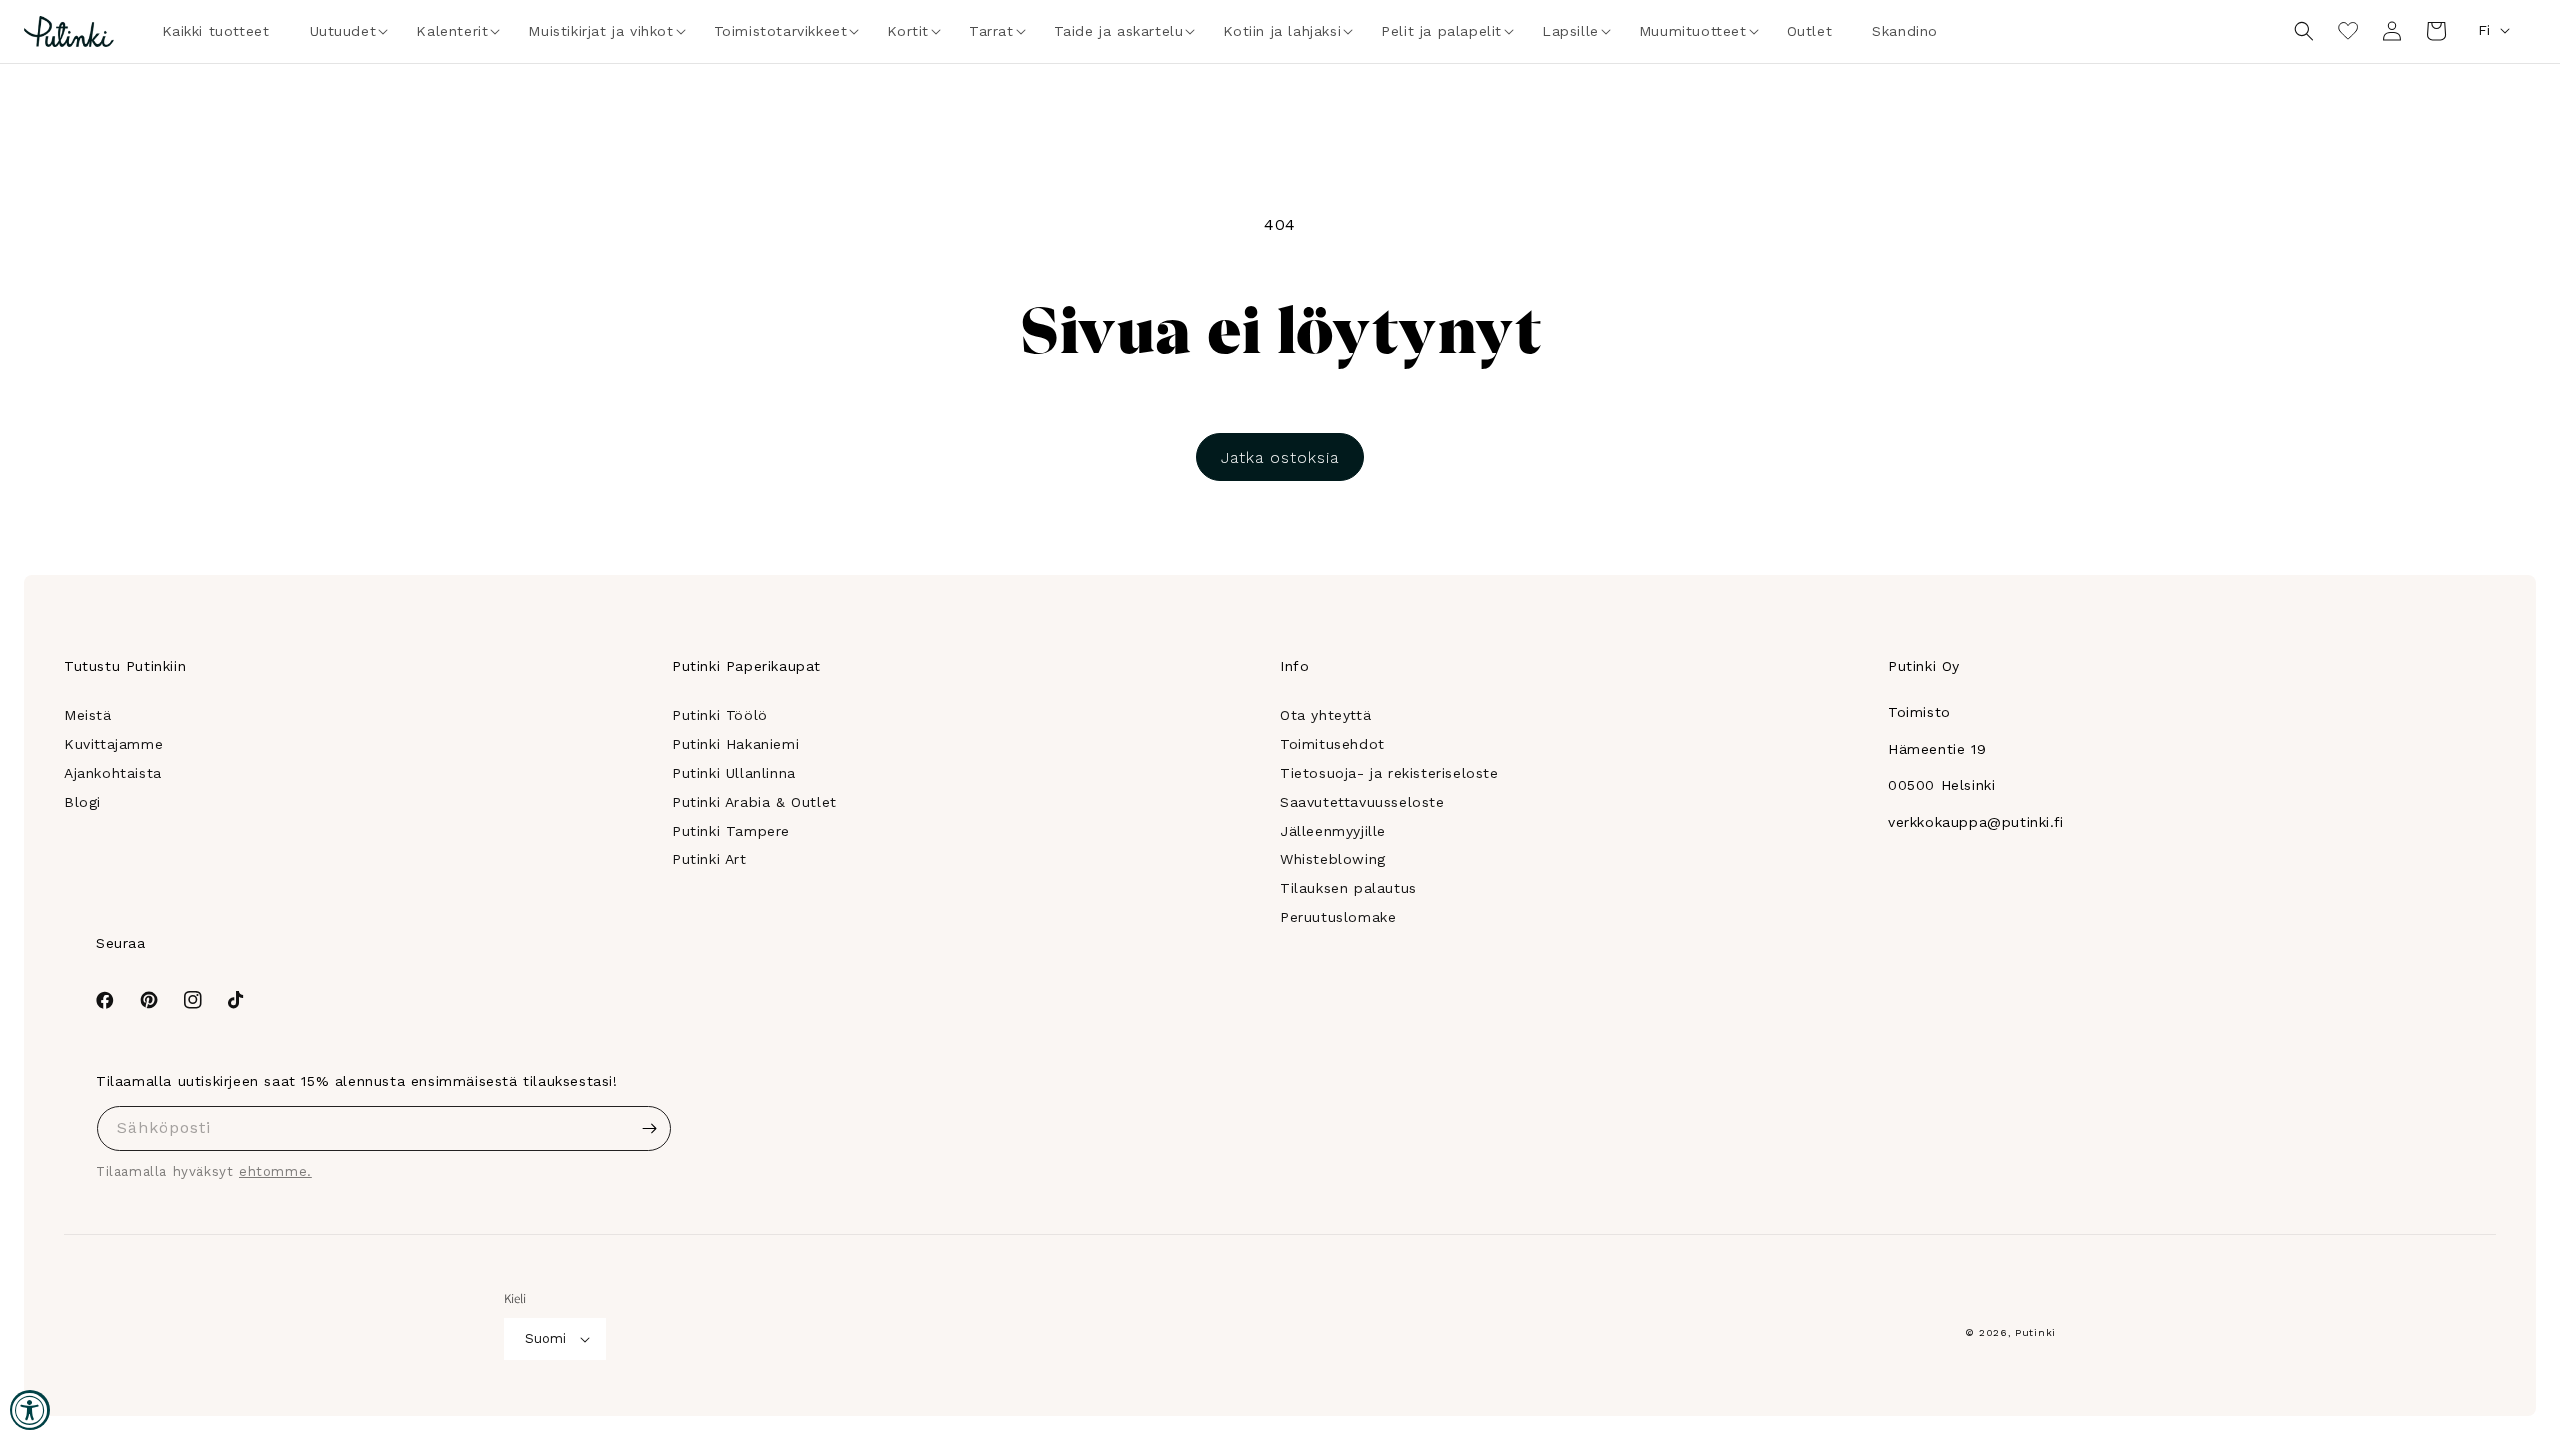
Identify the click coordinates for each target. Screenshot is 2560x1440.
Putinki (2035, 1332)
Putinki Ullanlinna (734, 773)
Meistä (88, 715)
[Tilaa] (649, 1128)
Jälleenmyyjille (1333, 831)
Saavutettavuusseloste (1362, 802)
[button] (343, 31)
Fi (2484, 30)
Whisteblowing (1333, 859)
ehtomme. (275, 1171)
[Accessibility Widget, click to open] (30, 1410)
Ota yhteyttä (1325, 715)
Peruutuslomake (1338, 917)
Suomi (545, 1338)
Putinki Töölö (720, 715)
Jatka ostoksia (1280, 457)
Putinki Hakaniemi (735, 744)
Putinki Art (709, 859)
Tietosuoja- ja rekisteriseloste (1389, 773)
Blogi (82, 802)
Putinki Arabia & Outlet (754, 802)
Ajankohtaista (113, 773)
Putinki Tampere (731, 831)
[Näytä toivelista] (2348, 31)
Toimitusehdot (1332, 744)
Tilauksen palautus (1348, 888)
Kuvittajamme (113, 744)
